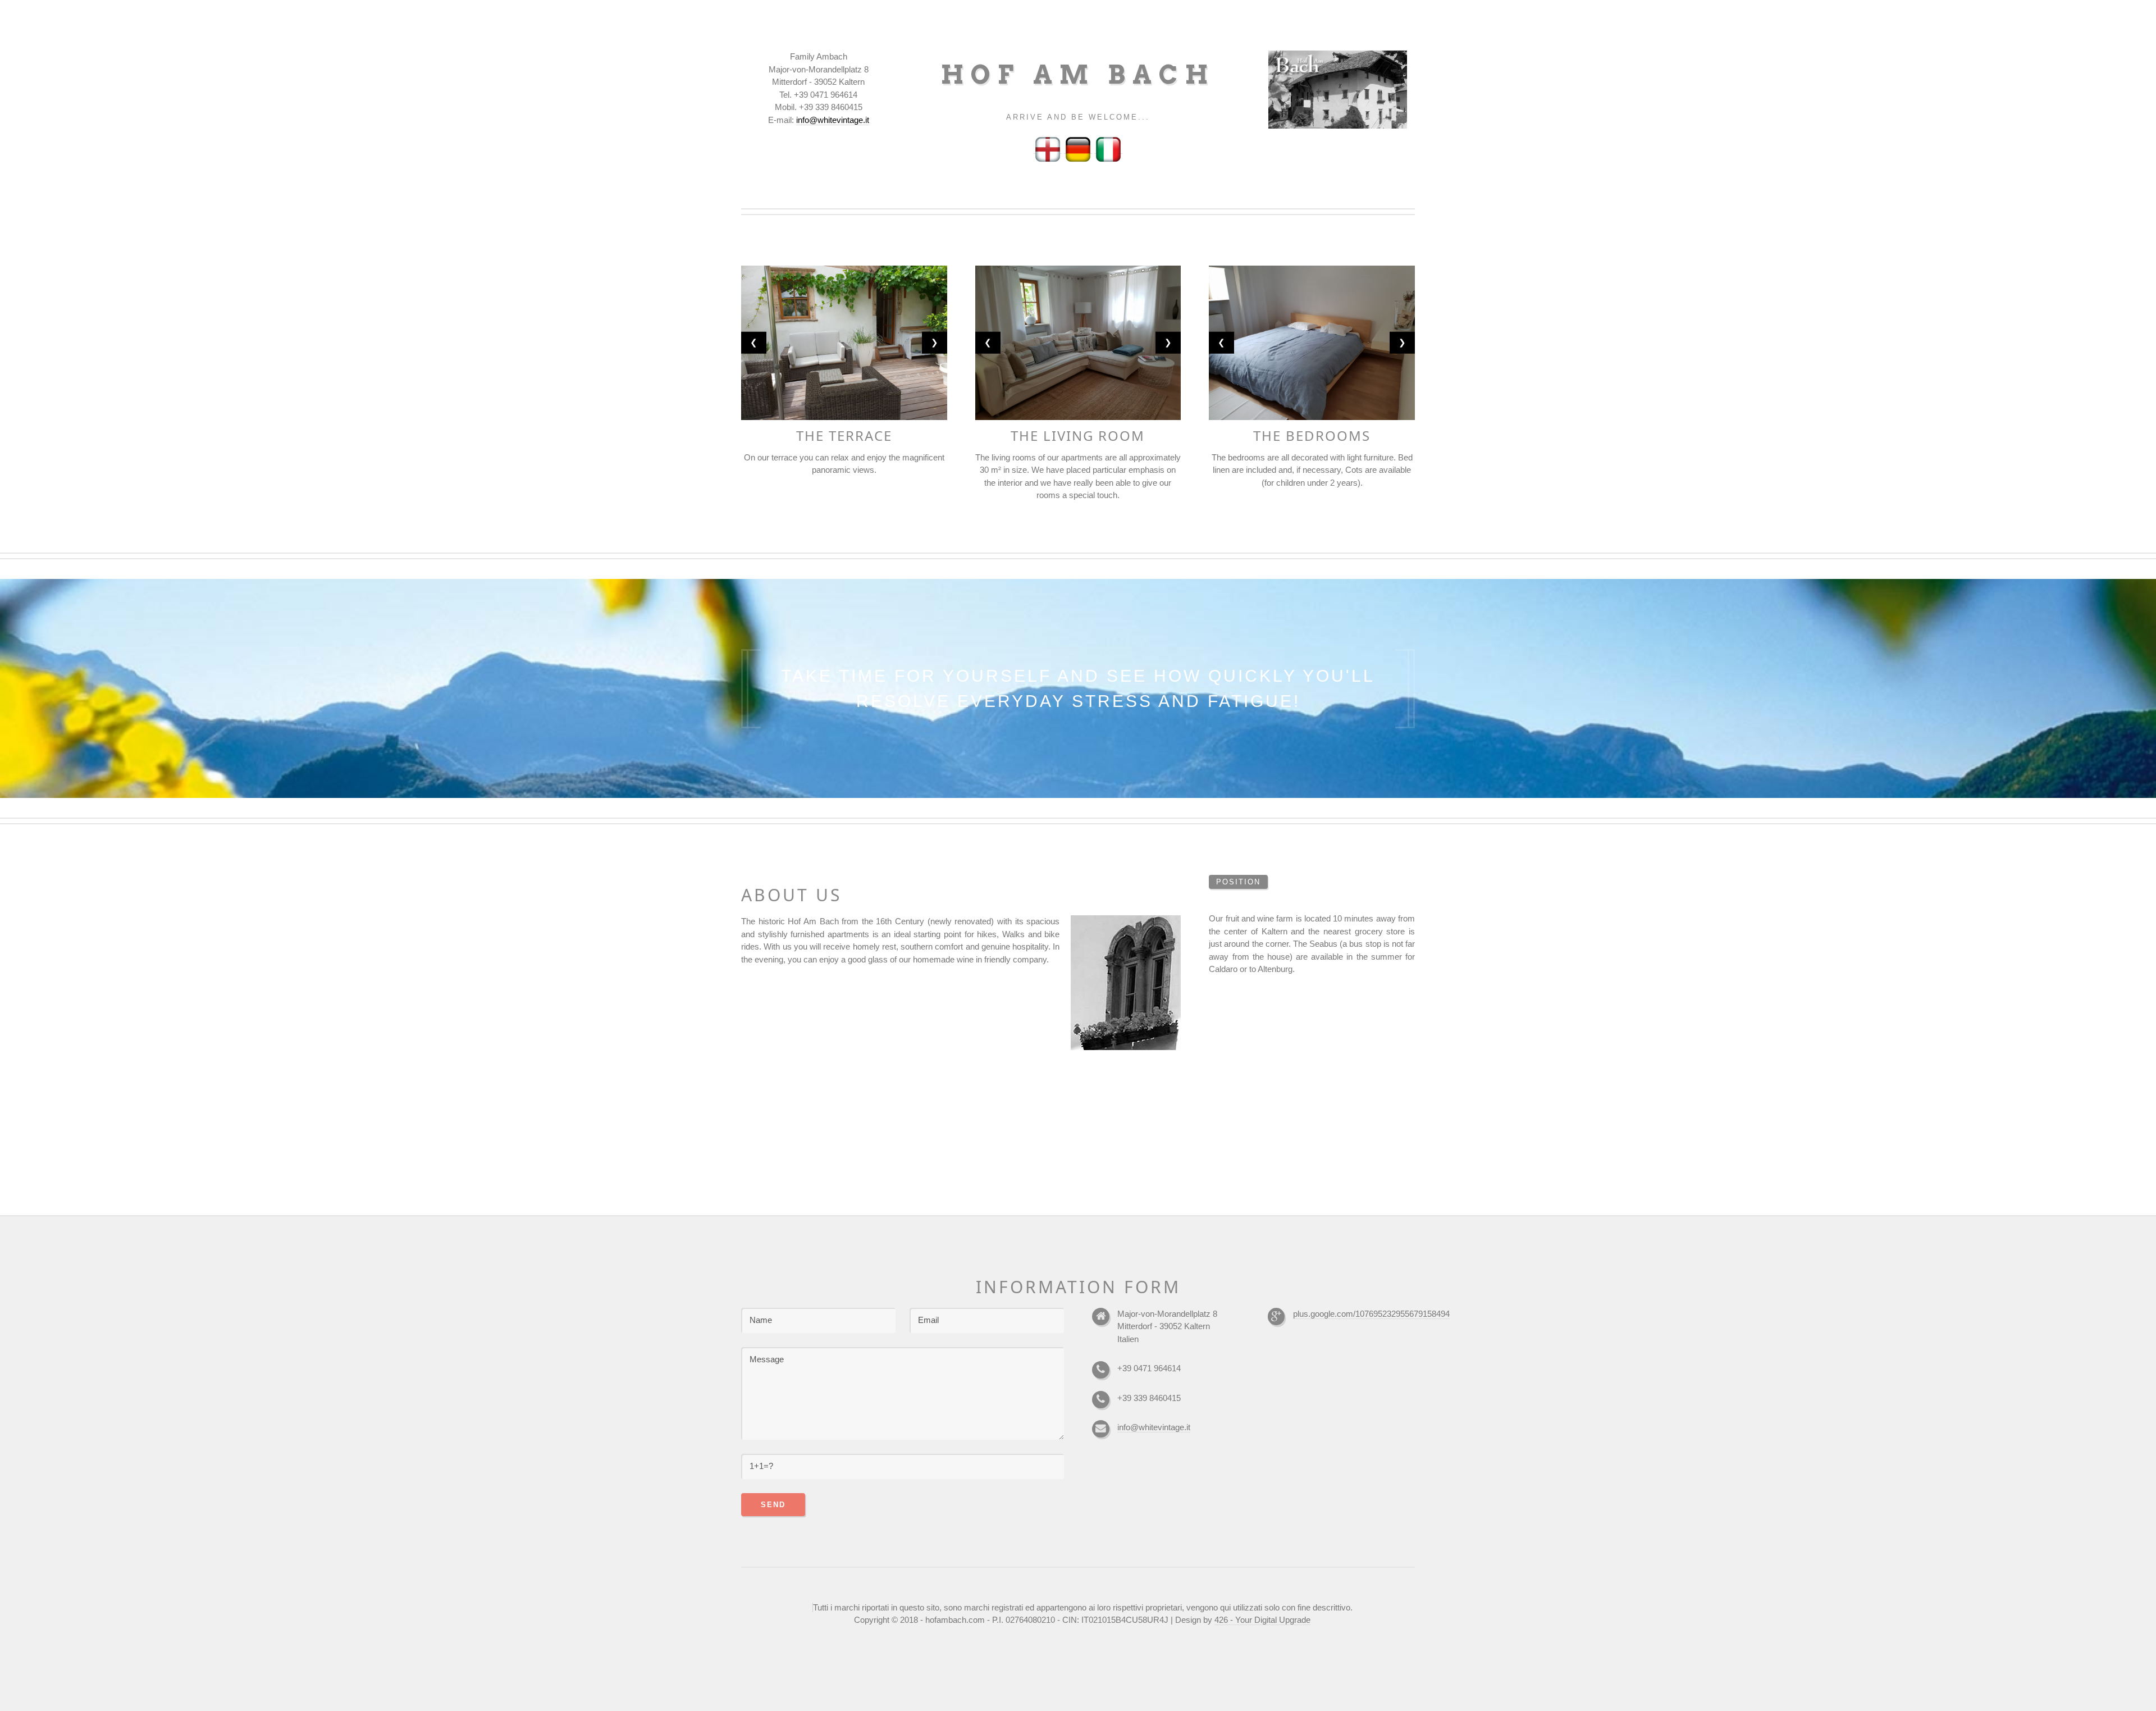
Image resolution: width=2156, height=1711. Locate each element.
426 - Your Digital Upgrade (1262, 1620)
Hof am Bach (1078, 75)
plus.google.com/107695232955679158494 (1371, 1314)
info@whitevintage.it (1154, 1427)
